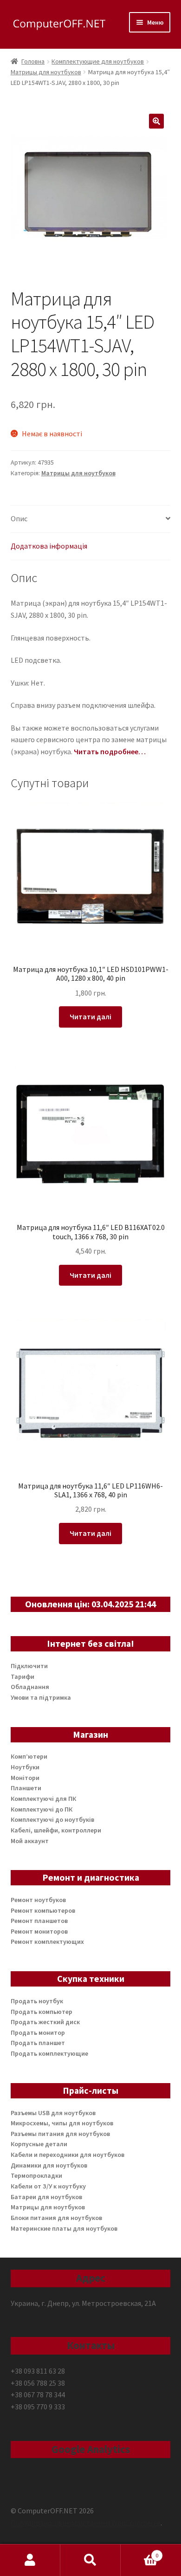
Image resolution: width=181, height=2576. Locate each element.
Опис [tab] (19, 518)
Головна (33, 61)
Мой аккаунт (30, 1841)
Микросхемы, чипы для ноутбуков (62, 2123)
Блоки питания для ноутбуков (56, 2218)
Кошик (139, 2552)
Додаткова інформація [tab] (49, 546)
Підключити (29, 1666)
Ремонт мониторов (39, 1931)
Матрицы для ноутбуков (46, 72)
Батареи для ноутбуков (46, 2197)
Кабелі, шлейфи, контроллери (56, 1830)
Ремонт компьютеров (43, 1910)
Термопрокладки (36, 2175)
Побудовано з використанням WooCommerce (86, 2523)
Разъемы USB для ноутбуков (53, 2113)
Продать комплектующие (49, 2053)
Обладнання (30, 1687)
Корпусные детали (39, 2144)
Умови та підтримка (41, 1697)
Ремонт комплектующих (47, 1942)
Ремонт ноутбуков (38, 1900)
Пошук (90, 2560)
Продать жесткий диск (45, 2022)
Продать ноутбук (37, 2001)
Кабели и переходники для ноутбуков (68, 2155)
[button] (156, 121)
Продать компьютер (42, 2012)
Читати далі (90, 1016)
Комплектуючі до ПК (42, 1809)
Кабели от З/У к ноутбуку (48, 2186)
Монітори (25, 1778)
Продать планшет (38, 2043)
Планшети (26, 1788)
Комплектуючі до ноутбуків (52, 1819)
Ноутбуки (25, 1767)
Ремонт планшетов (39, 1921)
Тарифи (23, 1676)
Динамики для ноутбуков (49, 2165)
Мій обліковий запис (30, 2560)
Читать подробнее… (110, 751)
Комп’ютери (29, 1756)
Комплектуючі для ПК (43, 1799)
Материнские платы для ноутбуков (64, 2228)
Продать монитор (38, 2032)
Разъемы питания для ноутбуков (60, 2134)
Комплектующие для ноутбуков (98, 61)
